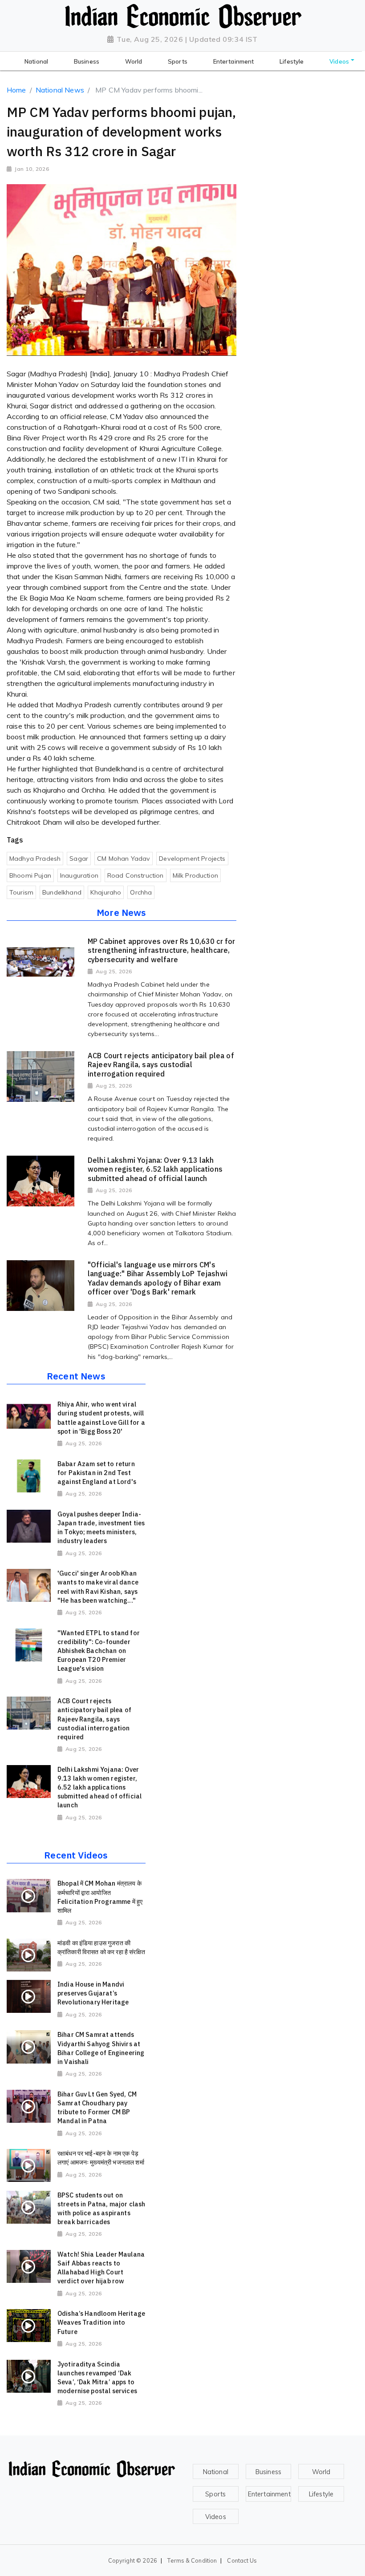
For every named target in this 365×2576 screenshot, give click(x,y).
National (216, 2472)
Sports (215, 2494)
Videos (216, 2517)
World (321, 2472)
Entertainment (269, 2494)
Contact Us (242, 2560)
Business (268, 2472)
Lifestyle (321, 2494)
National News (60, 90)
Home (16, 90)
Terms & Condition (192, 2560)
